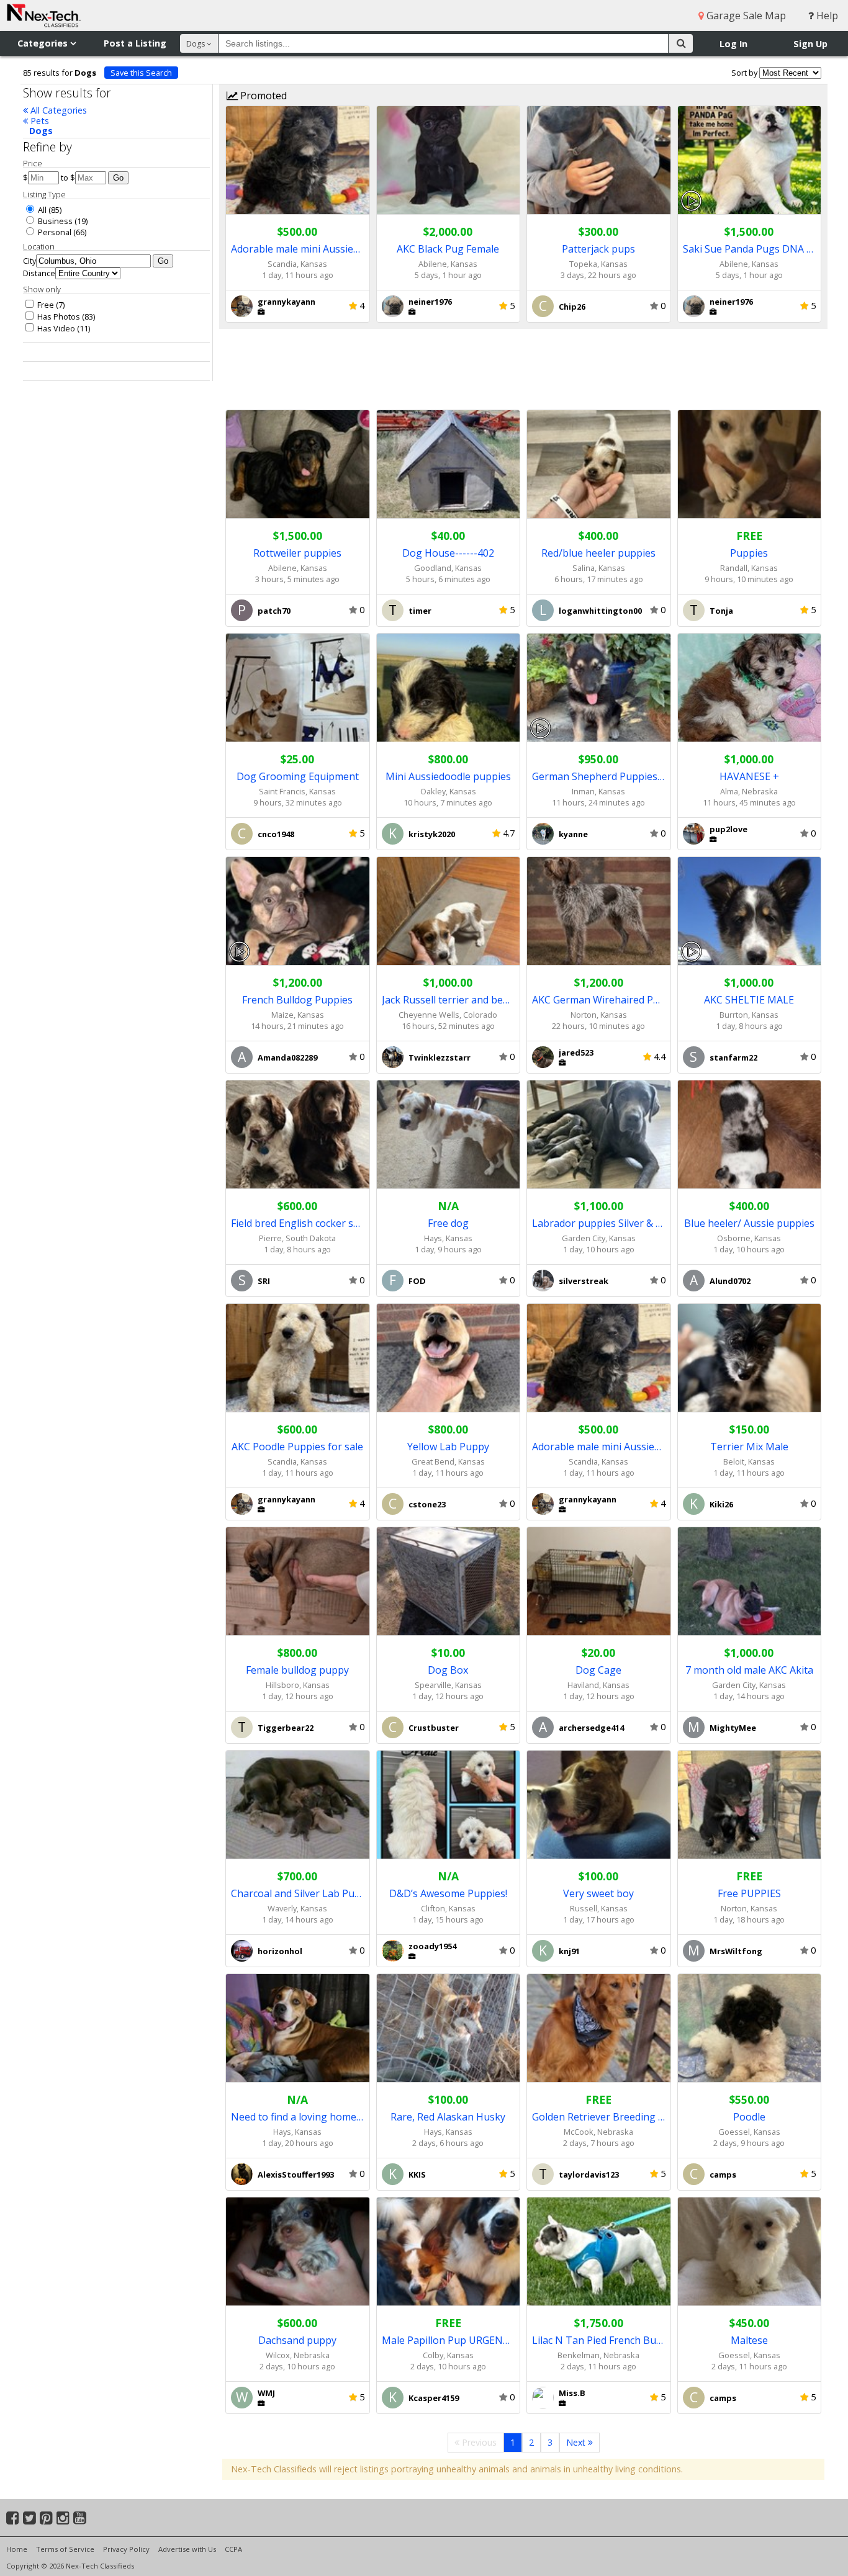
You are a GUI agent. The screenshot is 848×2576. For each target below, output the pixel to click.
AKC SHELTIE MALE (749, 1000)
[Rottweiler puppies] (298, 464)
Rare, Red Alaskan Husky (448, 2117)
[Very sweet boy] (599, 1805)
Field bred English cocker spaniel (298, 1223)
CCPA (233, 2549)
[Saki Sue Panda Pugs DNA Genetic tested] (750, 160)
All (41, 210)
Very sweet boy (598, 1893)
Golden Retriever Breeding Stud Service (599, 2117)
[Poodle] (750, 2028)
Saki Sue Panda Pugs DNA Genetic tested (750, 249)
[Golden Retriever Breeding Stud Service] (599, 2028)
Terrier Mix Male (749, 1447)
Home (17, 2549)
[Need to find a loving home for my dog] (298, 2028)
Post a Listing (135, 43)
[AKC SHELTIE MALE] (750, 911)
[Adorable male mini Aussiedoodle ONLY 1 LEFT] (298, 160)
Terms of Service (65, 2549)
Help (826, 16)
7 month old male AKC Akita (749, 1670)
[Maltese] (750, 2252)
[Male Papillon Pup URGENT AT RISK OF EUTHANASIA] (449, 2252)
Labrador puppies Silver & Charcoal (599, 1223)
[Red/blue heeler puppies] (599, 464)
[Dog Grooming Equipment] (298, 688)
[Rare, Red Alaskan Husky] (449, 2028)
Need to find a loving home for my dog (298, 2117)
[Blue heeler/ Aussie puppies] (750, 1135)
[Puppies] (750, 464)
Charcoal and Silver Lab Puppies (298, 1893)
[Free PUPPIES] (750, 1805)
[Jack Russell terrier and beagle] (449, 911)
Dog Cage (598, 1670)
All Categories (57, 110)
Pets (38, 121)
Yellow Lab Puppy (448, 1447)
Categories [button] (44, 43)
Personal (54, 232)
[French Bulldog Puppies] (298, 911)
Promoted (262, 96)
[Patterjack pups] (599, 160)
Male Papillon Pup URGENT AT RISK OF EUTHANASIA (449, 2340)
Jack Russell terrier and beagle (449, 1000)
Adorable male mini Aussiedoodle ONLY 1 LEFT (298, 249)
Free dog (448, 1223)
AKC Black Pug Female (448, 249)
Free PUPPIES (749, 1893)
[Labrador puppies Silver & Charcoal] (599, 1135)
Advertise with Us (187, 2549)
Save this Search (141, 73)
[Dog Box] (449, 1582)
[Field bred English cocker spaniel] (298, 1135)
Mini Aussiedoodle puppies (448, 776)
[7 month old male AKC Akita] (750, 1582)
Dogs (41, 131)
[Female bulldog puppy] (298, 1582)
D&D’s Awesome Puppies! (448, 1893)
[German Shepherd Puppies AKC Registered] (599, 688)
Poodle (749, 2117)
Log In (733, 44)
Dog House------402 (448, 553)
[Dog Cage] (599, 1582)
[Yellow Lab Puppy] (449, 1358)
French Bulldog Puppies (297, 1000)
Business (54, 221)
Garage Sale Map (745, 16)
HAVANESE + (749, 776)
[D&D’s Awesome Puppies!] (449, 1805)
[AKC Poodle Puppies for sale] (298, 1358)
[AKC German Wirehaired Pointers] (599, 911)
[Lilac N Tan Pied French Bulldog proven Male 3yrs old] (599, 2252)
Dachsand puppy (297, 2340)
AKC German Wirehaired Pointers (599, 1000)
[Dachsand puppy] (298, 2252)
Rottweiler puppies (297, 553)
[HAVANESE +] (750, 688)
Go (118, 178)
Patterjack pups (598, 249)
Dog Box (448, 1670)
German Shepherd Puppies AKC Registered (599, 776)
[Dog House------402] (449, 464)
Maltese (749, 2340)
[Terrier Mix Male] (750, 1358)
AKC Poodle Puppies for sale (297, 1447)
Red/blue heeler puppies (598, 553)
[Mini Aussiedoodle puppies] (449, 688)
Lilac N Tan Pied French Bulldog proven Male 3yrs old (599, 2340)
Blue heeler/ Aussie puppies (749, 1223)
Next (577, 2442)
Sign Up (810, 44)
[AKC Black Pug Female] (449, 160)
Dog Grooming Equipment (298, 776)
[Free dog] (449, 1135)
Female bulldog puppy (297, 1670)
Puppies (749, 553)
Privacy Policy (126, 2549)
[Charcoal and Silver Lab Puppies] (298, 1805)
